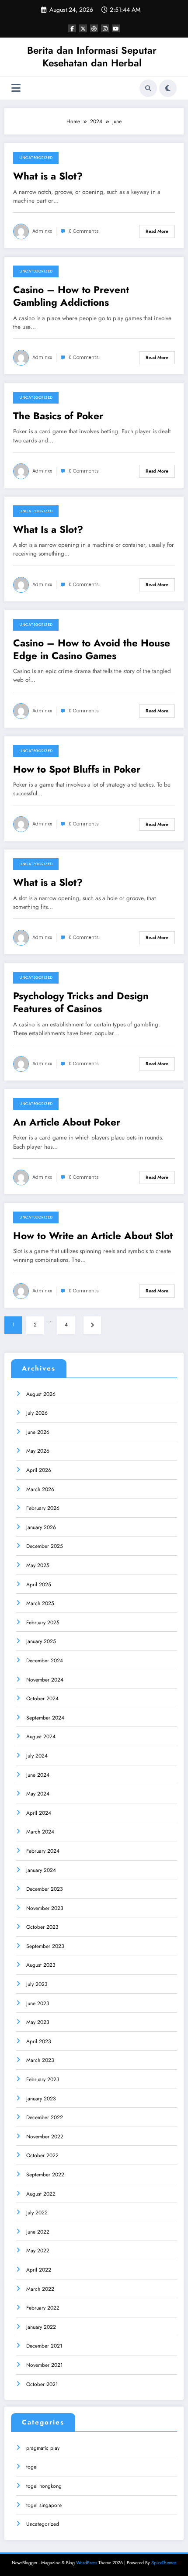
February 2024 (43, 1851)
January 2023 (41, 2099)
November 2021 (44, 2365)
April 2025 (39, 1585)
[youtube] (116, 28)
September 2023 (45, 1946)
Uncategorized (36, 158)
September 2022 (45, 2175)
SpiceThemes (164, 2563)
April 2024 (39, 1813)
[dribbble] (94, 28)
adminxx (42, 231)
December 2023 (45, 1889)
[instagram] (105, 28)
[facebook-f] (72, 28)
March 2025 (40, 1603)
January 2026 (41, 1527)
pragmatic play (43, 2448)
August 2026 (41, 1394)
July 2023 (37, 1984)
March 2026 (40, 1489)
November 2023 (45, 1908)
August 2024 (41, 1737)
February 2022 (43, 2308)
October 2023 (42, 1927)
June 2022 (38, 2232)
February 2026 (43, 1508)
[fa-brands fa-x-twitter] (83, 28)
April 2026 (39, 1470)
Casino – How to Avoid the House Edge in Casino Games (92, 650)
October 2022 (42, 2155)
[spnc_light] (168, 88)
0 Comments (84, 231)
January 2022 (41, 2327)
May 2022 (38, 2251)
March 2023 (40, 2060)
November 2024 (45, 1680)
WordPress (87, 2563)
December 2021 (44, 2346)
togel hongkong (44, 2486)
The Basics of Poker (58, 416)
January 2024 (41, 1870)
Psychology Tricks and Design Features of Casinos (81, 1003)
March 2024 (40, 1832)
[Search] (148, 88)
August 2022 (41, 2194)
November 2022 (45, 2137)
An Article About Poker (67, 1122)
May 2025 (38, 1565)
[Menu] (16, 88)
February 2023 (43, 2079)
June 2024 (38, 1775)
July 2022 (37, 2213)
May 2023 (38, 2022)
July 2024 (37, 1756)
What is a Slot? (48, 176)
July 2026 (37, 1413)
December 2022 (45, 2117)
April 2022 (39, 2270)
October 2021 (42, 2384)
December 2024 (45, 1661)
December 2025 (45, 1546)
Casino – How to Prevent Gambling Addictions (71, 296)
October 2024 (42, 1699)
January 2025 (41, 1641)
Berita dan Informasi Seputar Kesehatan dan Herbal (92, 57)
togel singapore (44, 2505)
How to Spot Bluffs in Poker (77, 769)
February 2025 (43, 1623)
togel (32, 2467)
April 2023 (39, 2041)
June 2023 (38, 2003)
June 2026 (38, 1432)
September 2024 (45, 1718)
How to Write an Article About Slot (93, 1236)
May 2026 (38, 1451)
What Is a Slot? (48, 530)
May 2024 (38, 1794)
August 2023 (41, 1965)
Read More (157, 231)
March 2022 (40, 2289)
